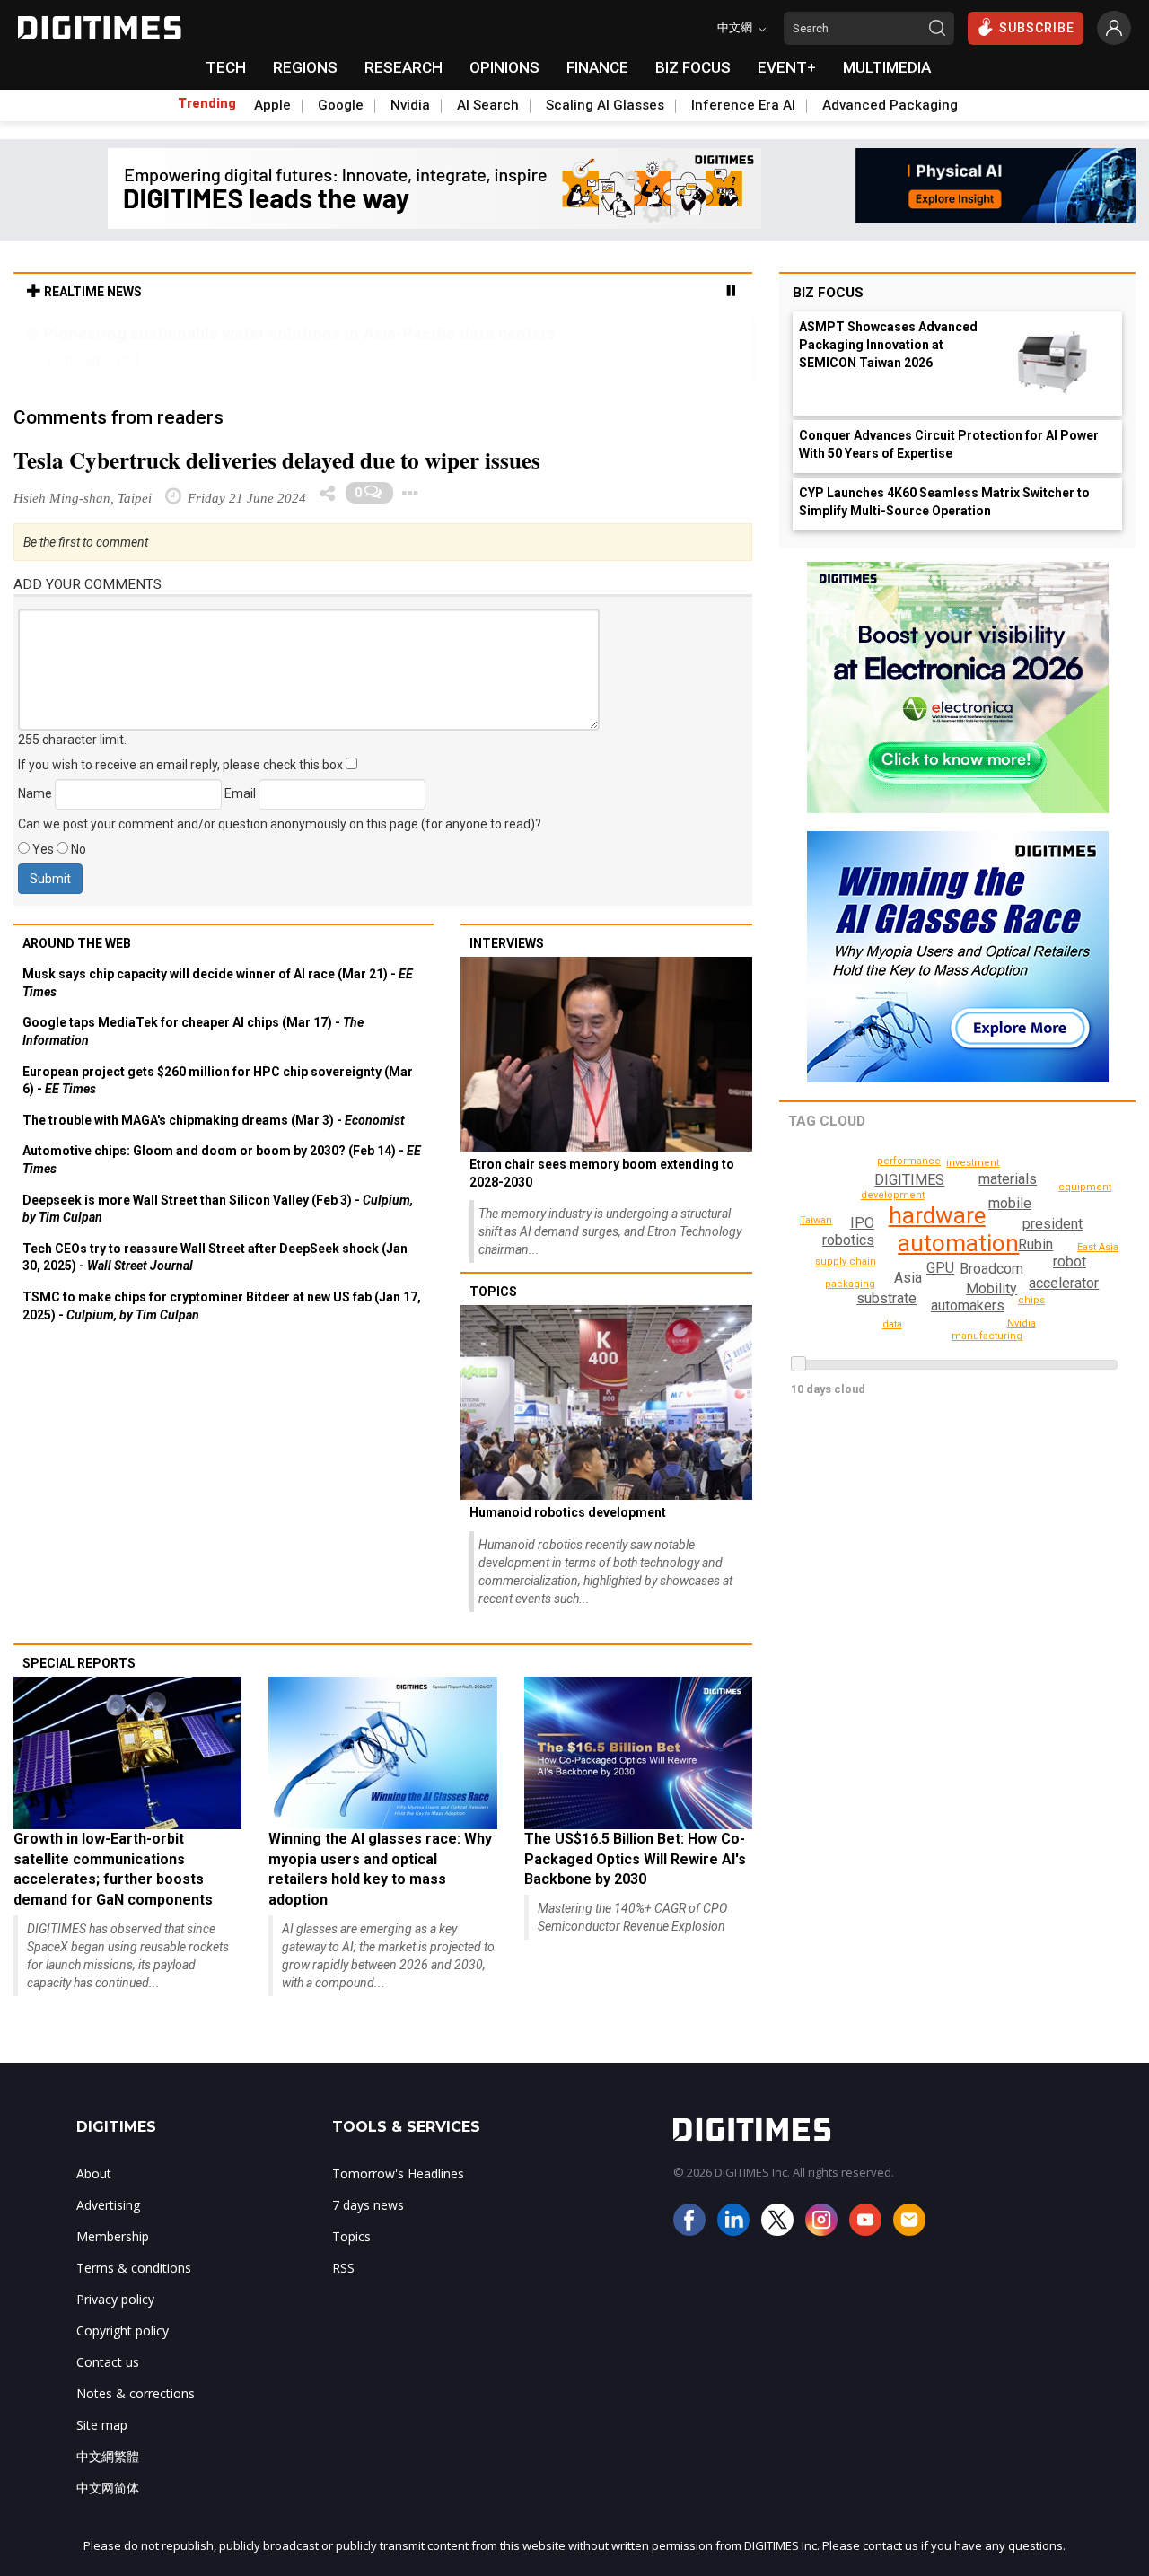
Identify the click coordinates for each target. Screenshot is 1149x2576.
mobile (1010, 1203)
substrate (886, 1298)
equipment (1085, 1187)
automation (958, 1243)
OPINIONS (504, 67)
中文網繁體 (108, 2456)
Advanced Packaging (890, 105)
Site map (102, 2425)
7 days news (368, 2205)
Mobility (991, 1288)
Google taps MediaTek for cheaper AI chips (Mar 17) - (193, 1031)
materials (1008, 1179)
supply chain (846, 1262)
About (94, 2173)
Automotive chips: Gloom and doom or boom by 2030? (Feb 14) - (222, 1160)
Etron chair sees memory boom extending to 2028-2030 (602, 1173)
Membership (113, 2236)
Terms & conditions (134, 2268)
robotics (848, 1240)
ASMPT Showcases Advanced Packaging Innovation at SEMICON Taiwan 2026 (888, 345)
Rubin (1035, 1244)
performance (909, 1161)
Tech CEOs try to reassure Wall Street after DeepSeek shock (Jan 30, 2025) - (215, 1257)
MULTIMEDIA (887, 67)
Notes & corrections (136, 2393)
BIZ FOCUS (693, 67)
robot (1070, 1262)
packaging (850, 1284)
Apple (272, 105)
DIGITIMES (909, 1180)
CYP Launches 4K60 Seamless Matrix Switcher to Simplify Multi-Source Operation (944, 502)
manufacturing (987, 1336)
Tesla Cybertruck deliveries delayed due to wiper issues (277, 460)
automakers (968, 1306)
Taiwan (816, 1220)
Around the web (77, 943)
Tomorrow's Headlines (398, 2173)
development (893, 1195)
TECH (226, 67)
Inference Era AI (743, 105)
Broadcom (991, 1269)
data (892, 1324)
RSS (343, 2268)
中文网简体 (108, 2488)
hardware (937, 1215)
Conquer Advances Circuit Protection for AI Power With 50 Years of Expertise (949, 444)
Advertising (108, 2205)
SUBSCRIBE (1037, 28)
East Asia (1098, 1247)
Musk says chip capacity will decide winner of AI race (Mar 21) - (218, 983)
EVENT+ (787, 67)
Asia (908, 1278)
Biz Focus (828, 293)
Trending (207, 103)
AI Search (488, 105)
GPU (940, 1268)
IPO (862, 1223)
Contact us (108, 2362)
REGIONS (305, 67)
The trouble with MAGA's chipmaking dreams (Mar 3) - (214, 1120)
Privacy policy (115, 2299)
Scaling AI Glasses (605, 105)
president (1053, 1224)
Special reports (79, 1663)
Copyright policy (123, 2331)
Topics (493, 1292)
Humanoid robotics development (568, 1512)
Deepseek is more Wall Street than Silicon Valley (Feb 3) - (218, 1209)
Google (341, 105)
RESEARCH (403, 67)
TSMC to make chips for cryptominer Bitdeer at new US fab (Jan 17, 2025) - (222, 1306)
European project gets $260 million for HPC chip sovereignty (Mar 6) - (218, 1081)
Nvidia (410, 105)
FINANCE (597, 67)
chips (1031, 1300)
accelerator (1064, 1283)
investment (973, 1163)
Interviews (507, 943)
